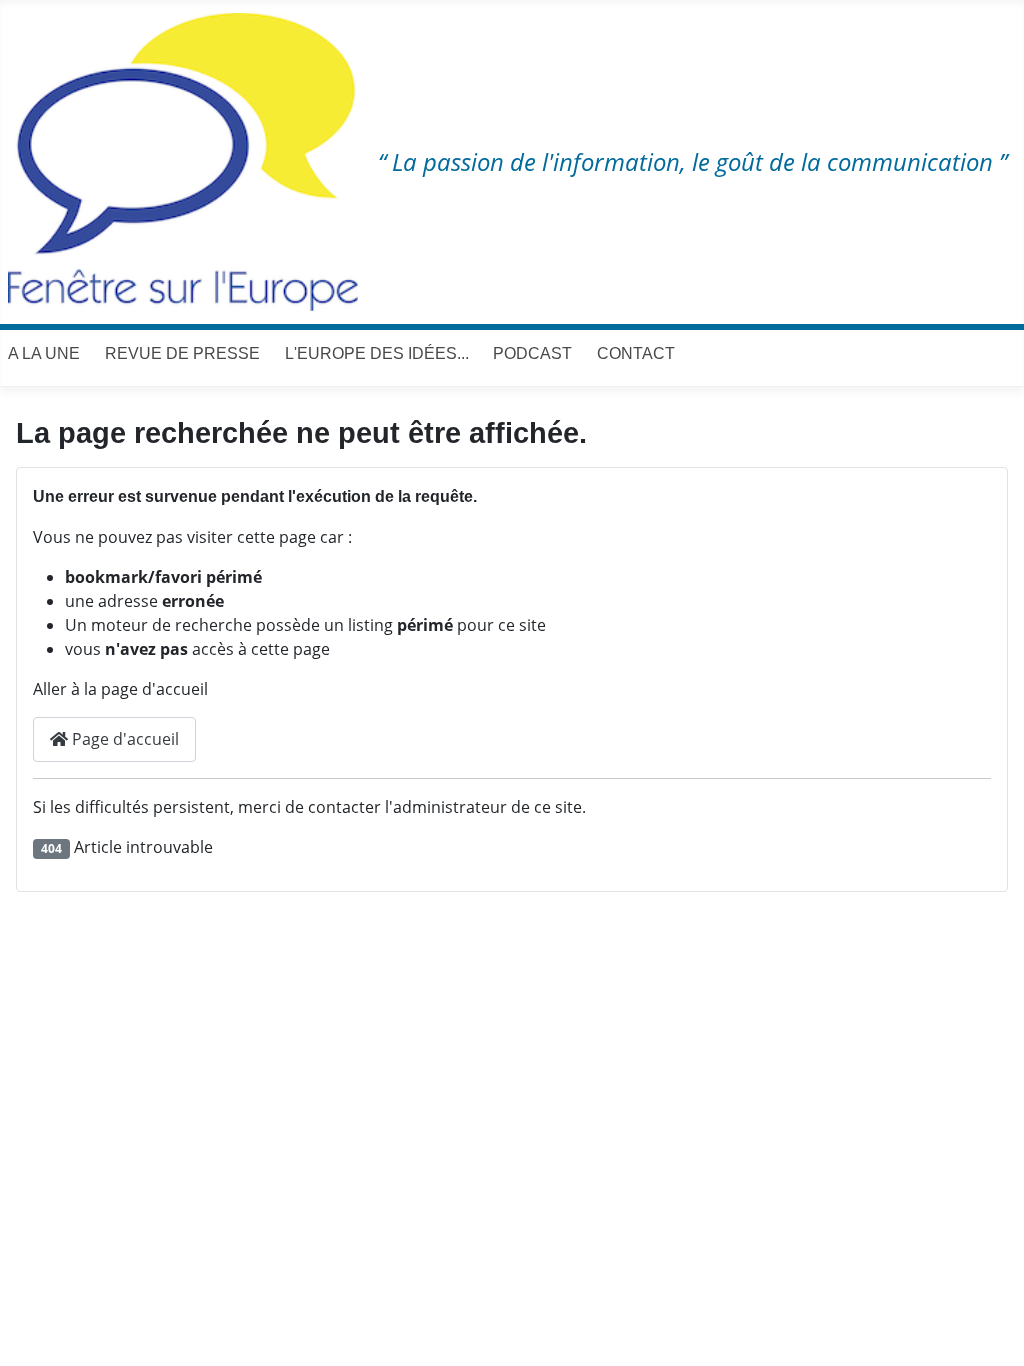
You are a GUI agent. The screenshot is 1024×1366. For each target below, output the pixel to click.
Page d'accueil (123, 739)
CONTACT (636, 353)
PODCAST (532, 353)
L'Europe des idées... (377, 353)
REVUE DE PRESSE (182, 353)
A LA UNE (44, 353)
